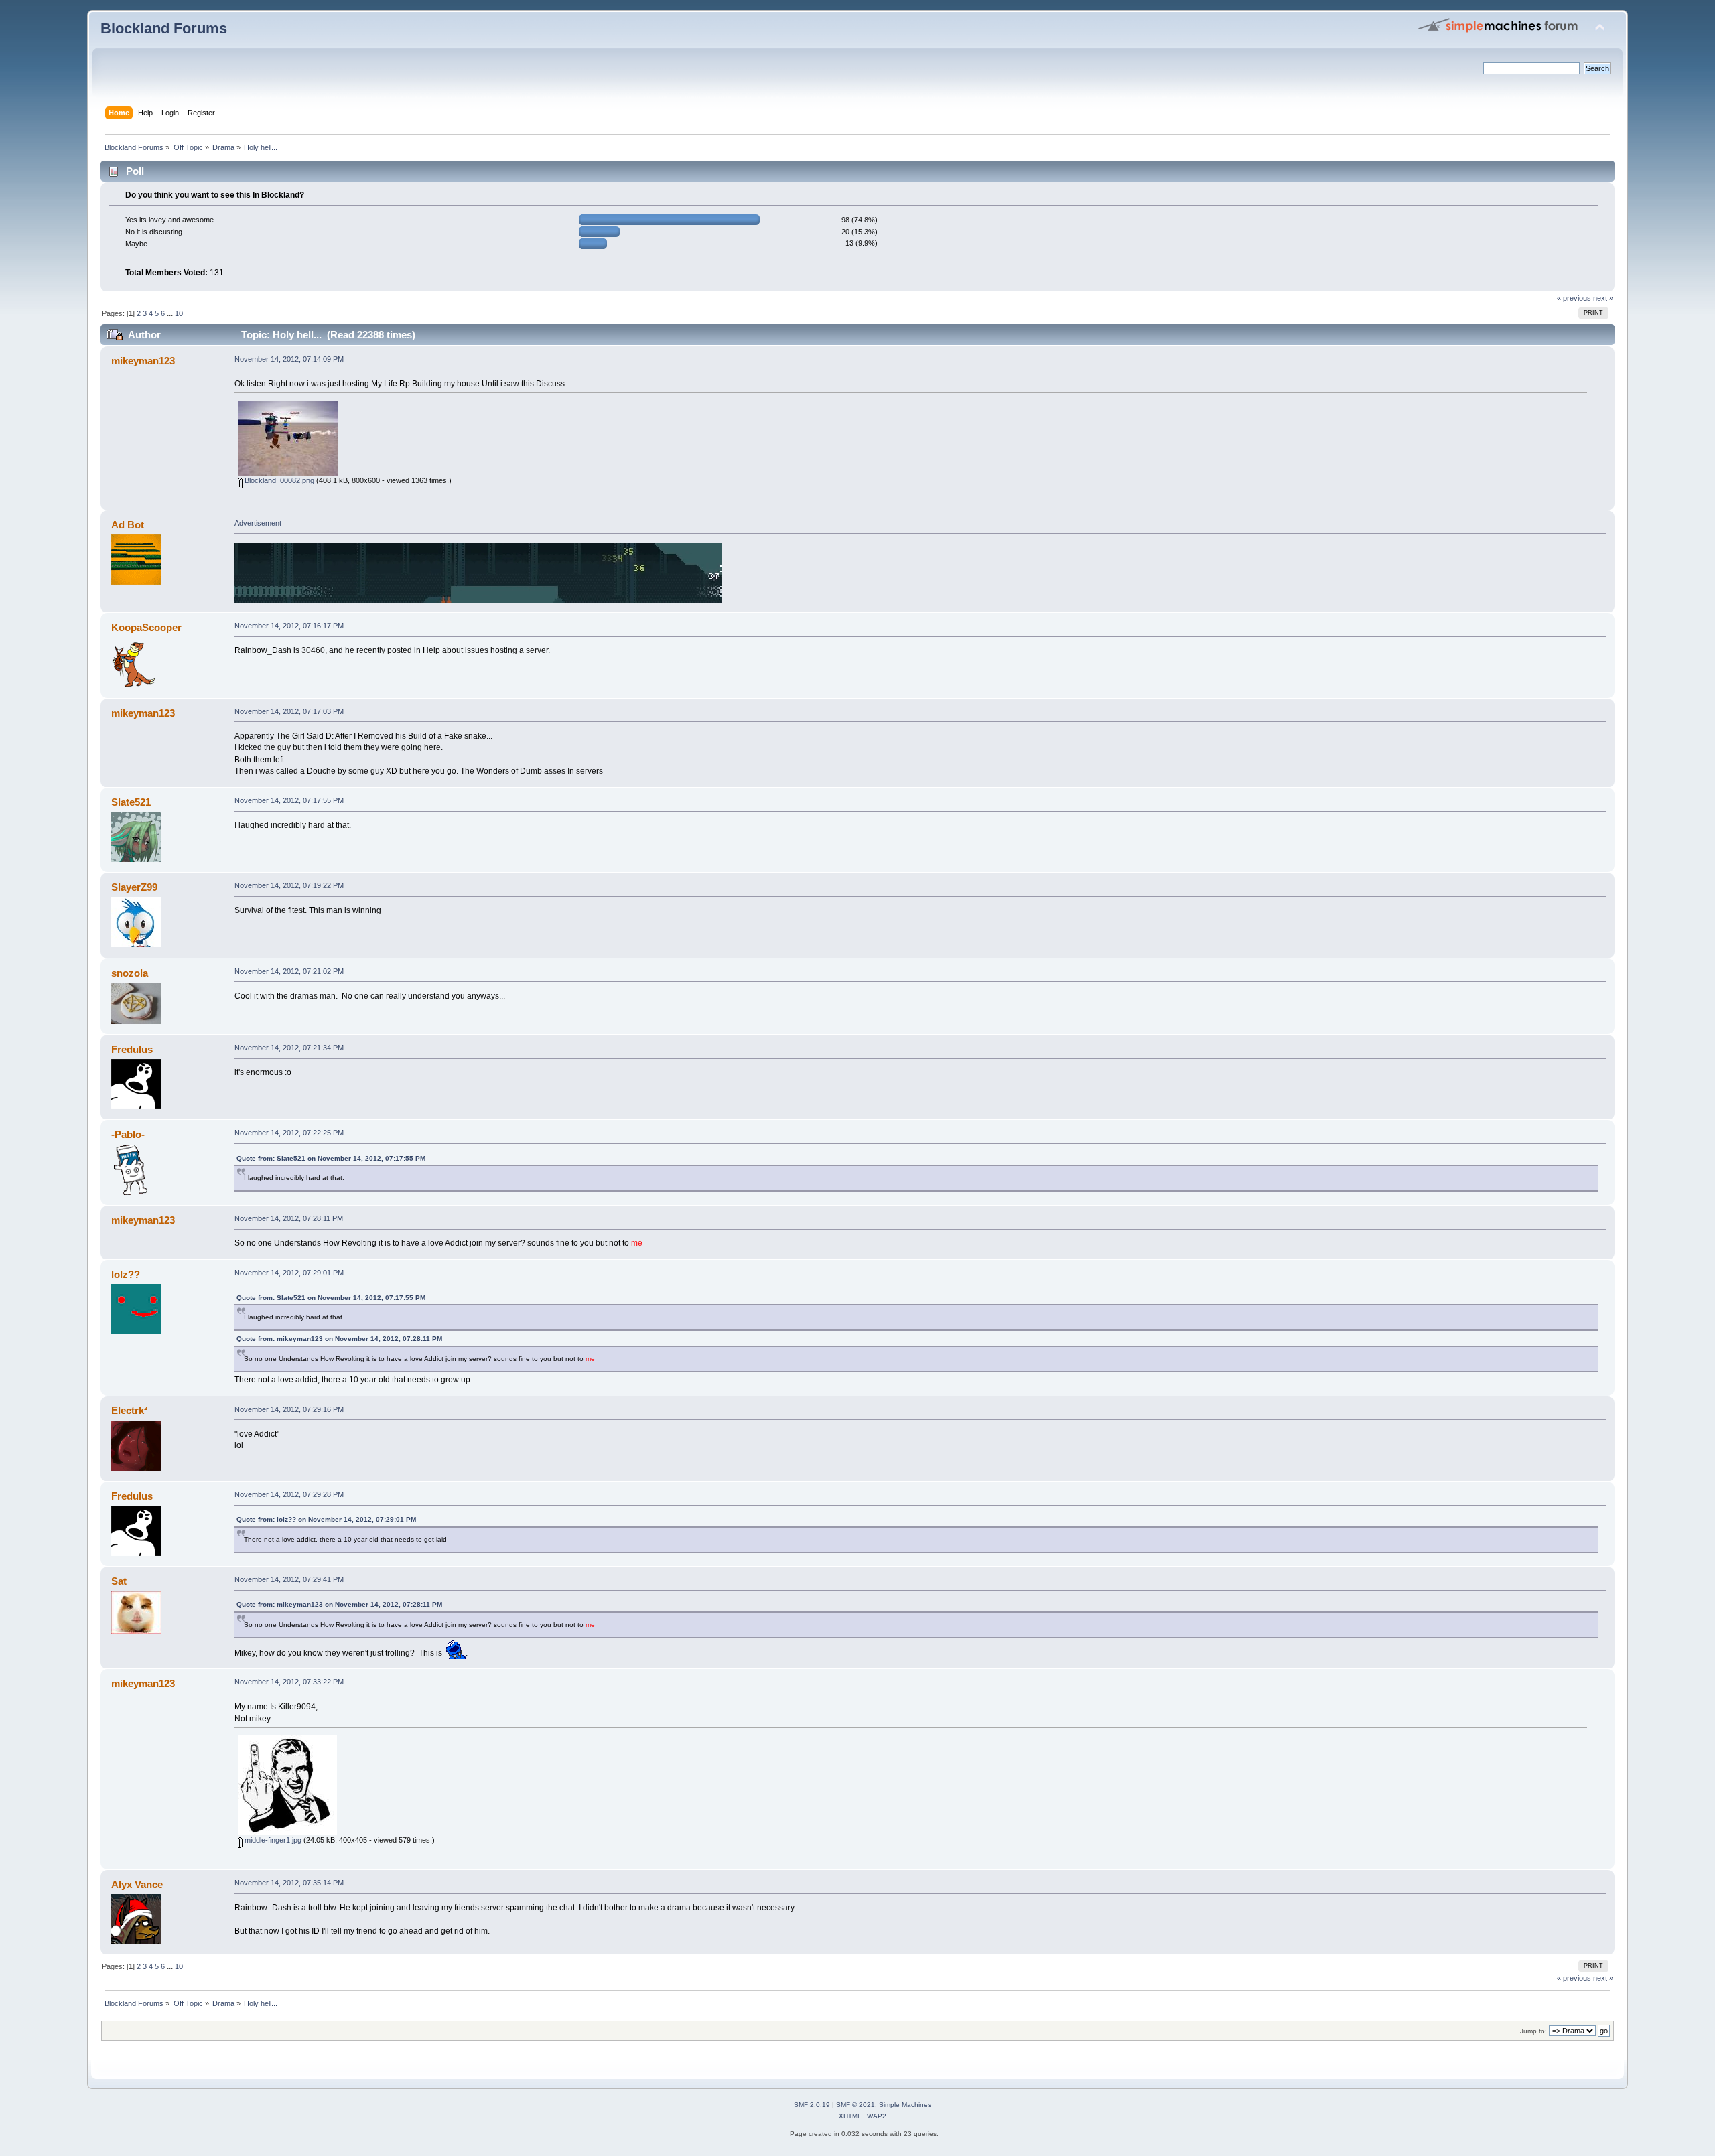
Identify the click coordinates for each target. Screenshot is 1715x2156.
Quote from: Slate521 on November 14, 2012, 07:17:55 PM (331, 1158)
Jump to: (1533, 2031)
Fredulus (132, 1049)
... (171, 313)
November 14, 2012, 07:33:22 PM (289, 1682)
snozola (130, 973)
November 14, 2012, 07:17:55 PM (289, 800)
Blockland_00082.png (278, 480)
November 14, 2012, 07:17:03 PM (289, 711)
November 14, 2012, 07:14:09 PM (289, 359)
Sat (119, 1581)
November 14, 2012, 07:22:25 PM (289, 1133)
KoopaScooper (146, 627)
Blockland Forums (164, 28)
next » (1603, 298)
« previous (1574, 298)
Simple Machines (905, 2105)
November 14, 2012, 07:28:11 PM (289, 1218)
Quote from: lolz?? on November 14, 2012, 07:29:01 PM (326, 1519)
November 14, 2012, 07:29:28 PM (289, 1494)
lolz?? (126, 1274)
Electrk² (129, 1410)
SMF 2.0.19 (812, 2105)
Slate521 (131, 802)
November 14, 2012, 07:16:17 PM (289, 626)
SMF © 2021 (855, 2105)
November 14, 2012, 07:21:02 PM (289, 971)
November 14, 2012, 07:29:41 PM (289, 1579)
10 (179, 313)
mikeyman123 (143, 361)
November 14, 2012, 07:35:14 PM (289, 1883)
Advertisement (258, 523)
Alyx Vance (137, 1884)
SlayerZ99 (134, 887)
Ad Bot (128, 525)
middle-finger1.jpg (272, 1840)
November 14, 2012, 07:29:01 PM (289, 1273)
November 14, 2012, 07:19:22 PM (289, 885)
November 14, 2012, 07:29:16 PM (289, 1409)
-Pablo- (128, 1134)
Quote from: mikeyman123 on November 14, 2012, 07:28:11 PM (339, 1339)
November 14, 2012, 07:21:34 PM (289, 1048)
